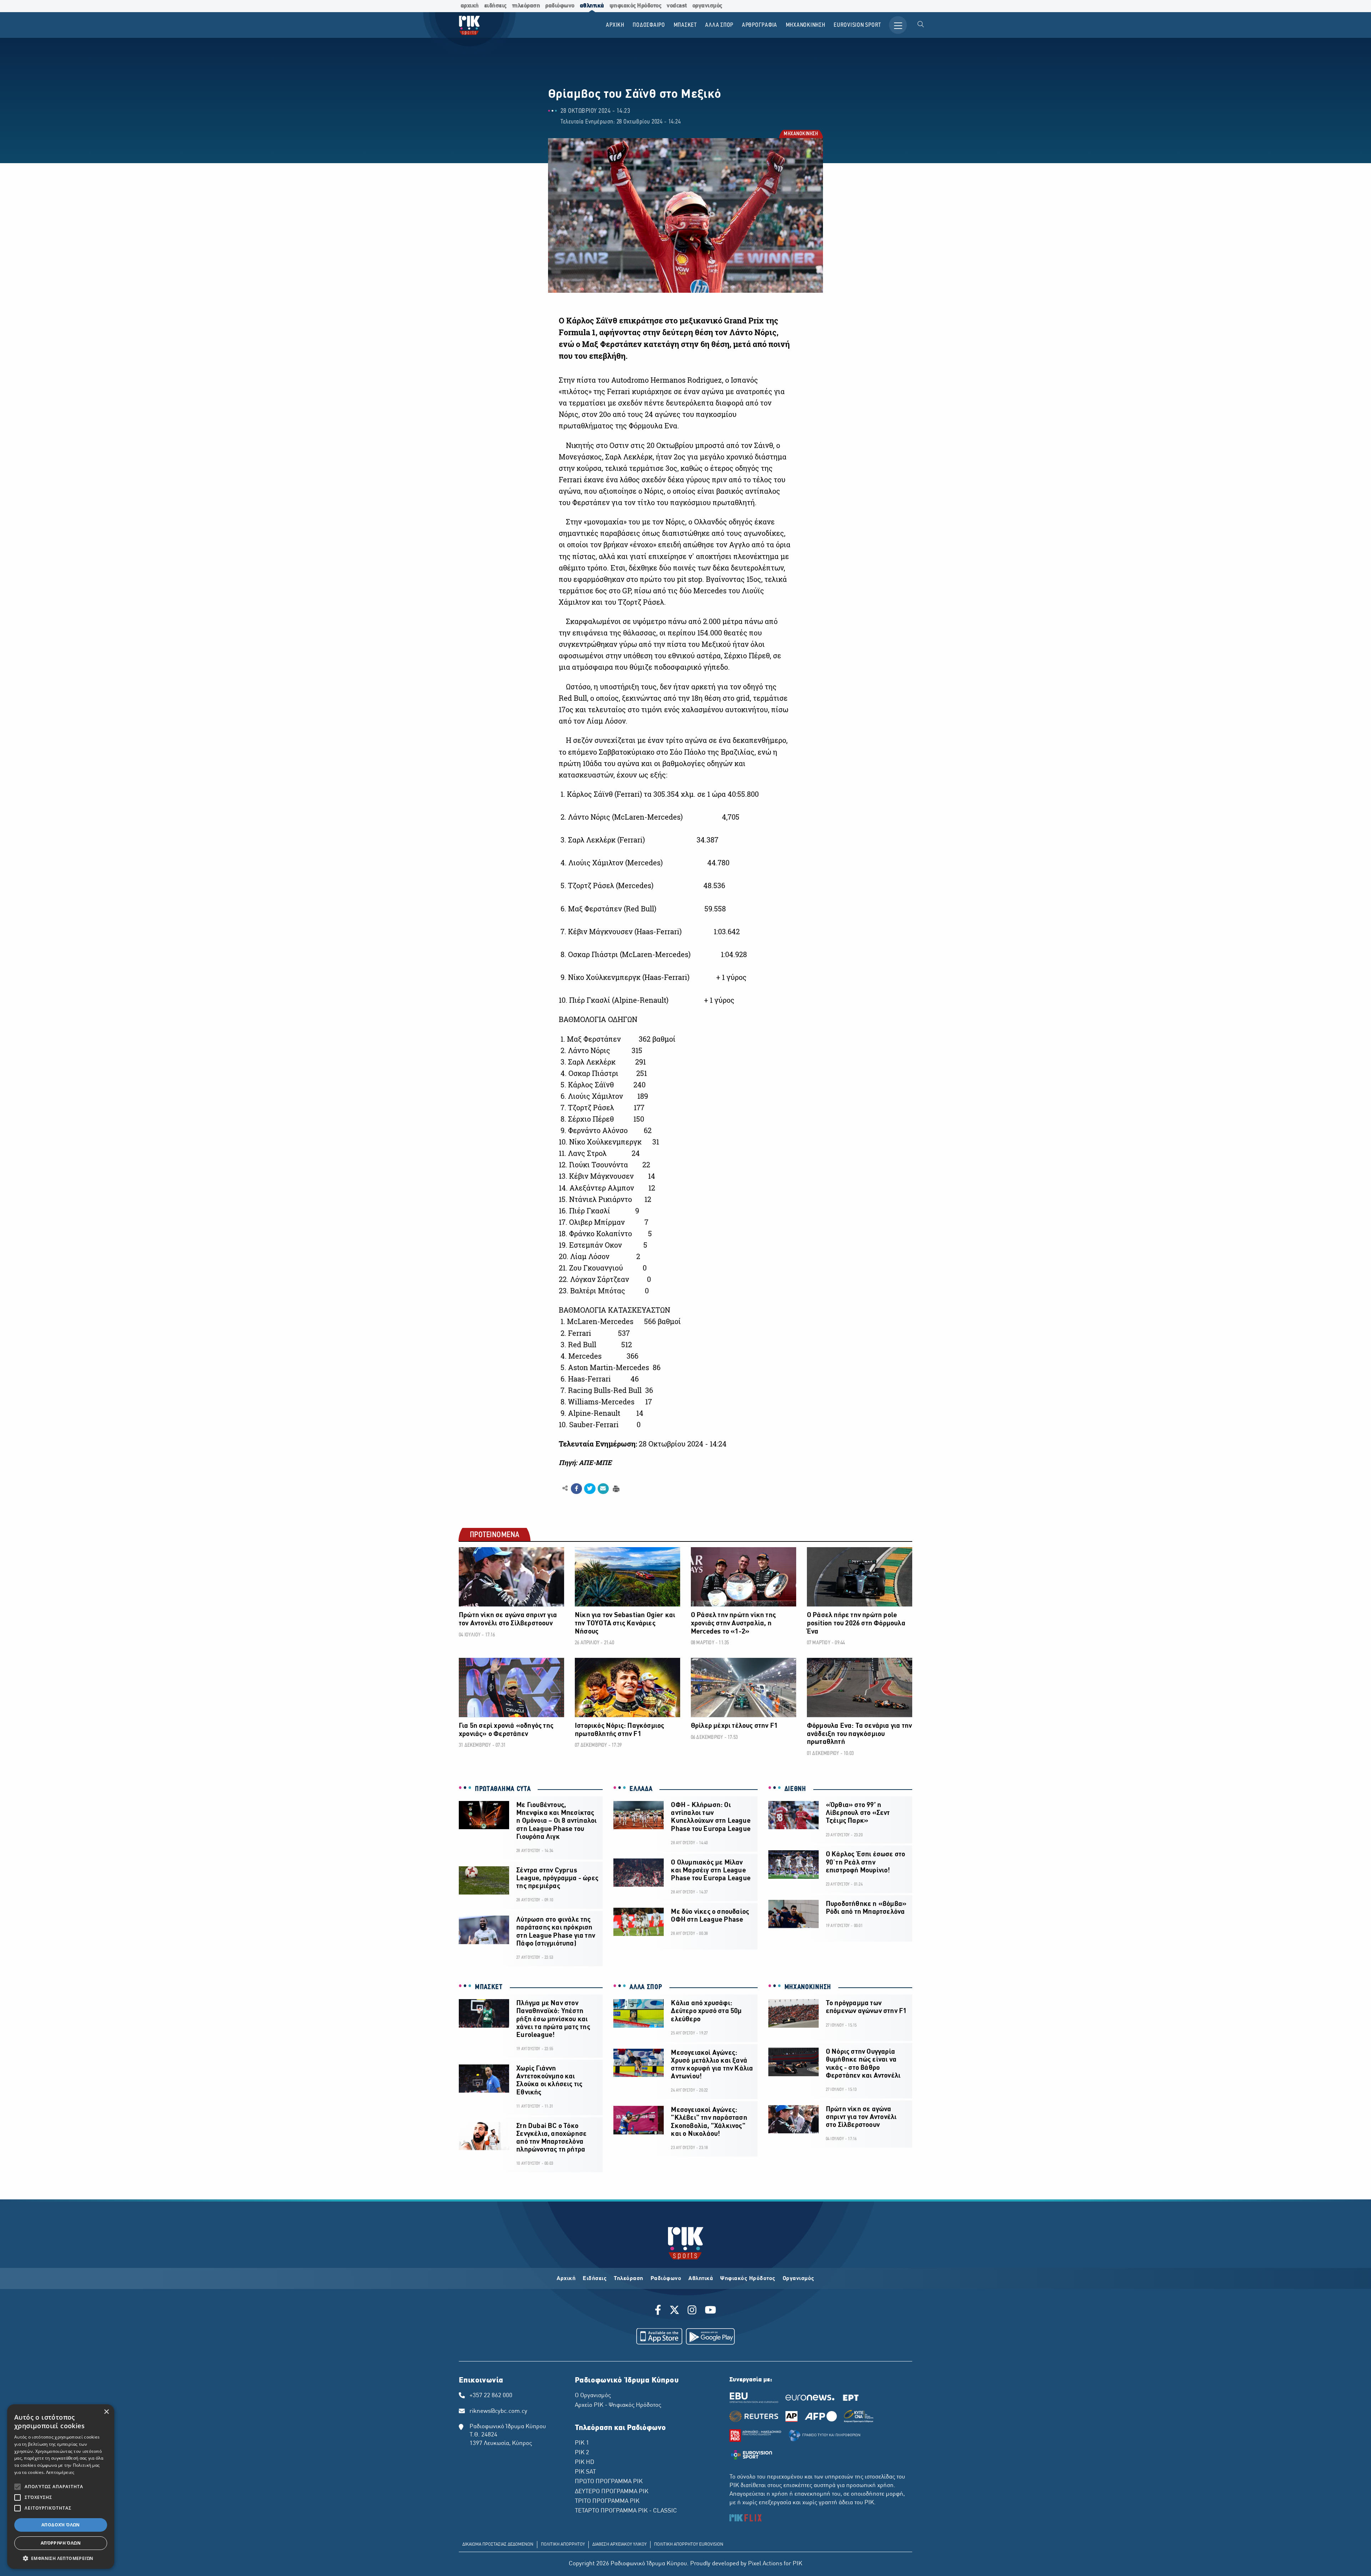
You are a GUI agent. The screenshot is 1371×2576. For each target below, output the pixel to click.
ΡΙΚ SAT (585, 2472)
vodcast (677, 6)
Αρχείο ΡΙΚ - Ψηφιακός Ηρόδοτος (618, 2405)
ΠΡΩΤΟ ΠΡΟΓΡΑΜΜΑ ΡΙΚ (609, 2482)
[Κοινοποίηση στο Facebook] (576, 1489)
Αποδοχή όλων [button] (61, 2525)
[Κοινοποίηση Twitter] (590, 1489)
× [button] (106, 2412)
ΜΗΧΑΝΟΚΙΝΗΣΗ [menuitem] (806, 25)
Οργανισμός (799, 2279)
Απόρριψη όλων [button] (61, 2543)
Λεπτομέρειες (60, 2472)
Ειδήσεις (595, 2279)
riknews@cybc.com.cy (498, 2411)
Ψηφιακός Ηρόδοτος (748, 2279)
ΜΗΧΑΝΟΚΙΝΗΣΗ (800, 134)
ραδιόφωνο (560, 6)
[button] (61, 2558)
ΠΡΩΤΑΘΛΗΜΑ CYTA (503, 1789)
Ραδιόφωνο (666, 2279)
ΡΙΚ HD (584, 2462)
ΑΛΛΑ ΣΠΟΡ (646, 1987)
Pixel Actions (765, 2564)
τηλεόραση (526, 6)
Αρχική (566, 2279)
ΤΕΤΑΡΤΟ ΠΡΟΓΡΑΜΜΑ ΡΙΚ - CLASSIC (626, 2511)
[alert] (61, 2487)
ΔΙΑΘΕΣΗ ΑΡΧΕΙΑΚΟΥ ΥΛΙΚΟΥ (619, 2545)
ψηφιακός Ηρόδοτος (636, 6)
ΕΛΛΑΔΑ (641, 1789)
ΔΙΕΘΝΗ (795, 1789)
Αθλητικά (701, 2279)
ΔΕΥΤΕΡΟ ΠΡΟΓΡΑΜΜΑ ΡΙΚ (612, 2492)
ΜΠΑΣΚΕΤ (489, 1987)
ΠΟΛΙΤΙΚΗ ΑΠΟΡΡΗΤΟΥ (563, 2545)
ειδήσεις (495, 6)
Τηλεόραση (629, 2279)
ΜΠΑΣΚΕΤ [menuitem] (685, 25)
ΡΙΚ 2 (582, 2453)
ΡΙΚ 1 (582, 2443)
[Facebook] (659, 2311)
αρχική (470, 6)
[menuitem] (921, 25)
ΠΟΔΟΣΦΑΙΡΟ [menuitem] (649, 25)
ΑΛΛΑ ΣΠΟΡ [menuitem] (719, 25)
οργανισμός (707, 6)
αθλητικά (592, 6)
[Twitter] (674, 2311)
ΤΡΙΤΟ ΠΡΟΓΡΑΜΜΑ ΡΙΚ (607, 2501)
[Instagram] (692, 2311)
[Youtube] (710, 2311)
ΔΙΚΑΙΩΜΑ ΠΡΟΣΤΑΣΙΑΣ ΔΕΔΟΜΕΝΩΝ (498, 2545)
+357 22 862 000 (491, 2396)
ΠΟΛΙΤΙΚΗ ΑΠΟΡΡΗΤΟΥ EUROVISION (689, 2545)
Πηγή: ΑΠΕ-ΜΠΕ (585, 1463)
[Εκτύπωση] (615, 1488)
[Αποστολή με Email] (603, 1489)
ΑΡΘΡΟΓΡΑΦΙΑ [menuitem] (760, 25)
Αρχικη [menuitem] (615, 25)
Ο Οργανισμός (593, 2396)
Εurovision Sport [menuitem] (857, 25)
